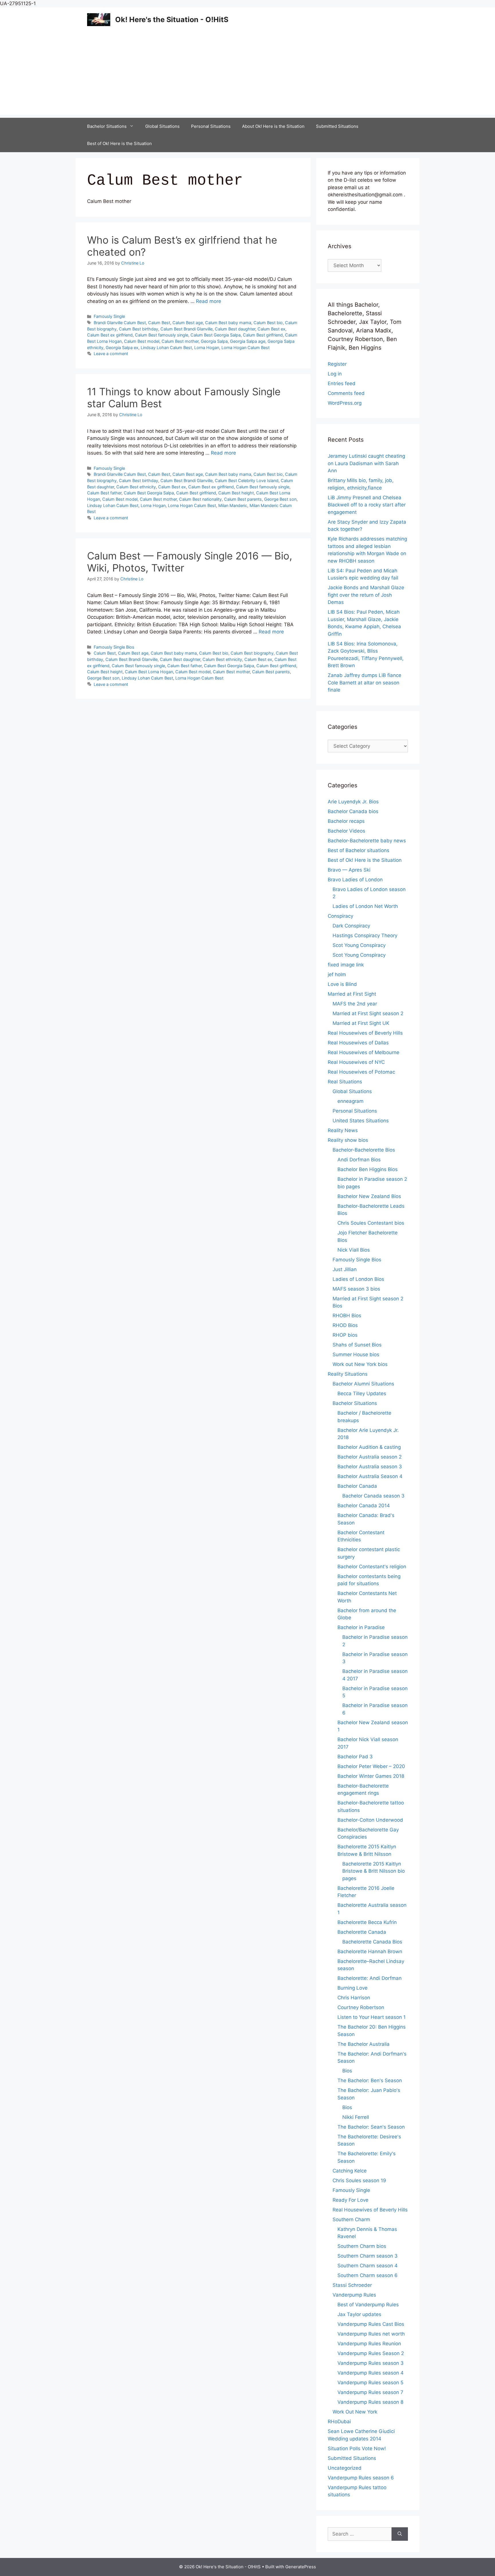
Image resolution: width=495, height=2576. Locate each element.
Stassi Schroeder (352, 2285)
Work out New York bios (360, 1364)
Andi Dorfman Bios (359, 1160)
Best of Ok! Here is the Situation (119, 143)
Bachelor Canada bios (353, 811)
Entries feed (342, 383)
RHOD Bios (345, 1325)
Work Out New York (355, 2412)
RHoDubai (339, 2422)
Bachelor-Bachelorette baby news (367, 841)
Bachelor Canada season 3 (373, 1496)
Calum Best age (188, 323)
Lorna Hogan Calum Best (245, 348)
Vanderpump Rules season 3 (371, 2363)
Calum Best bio (268, 323)
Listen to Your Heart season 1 (372, 2017)
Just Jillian (345, 1269)
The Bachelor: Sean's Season (371, 2127)
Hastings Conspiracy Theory (365, 935)
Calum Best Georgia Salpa (216, 335)
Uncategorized (345, 2468)
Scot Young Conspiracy (359, 945)
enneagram (350, 1101)
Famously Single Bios (114, 647)
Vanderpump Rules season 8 (370, 2402)
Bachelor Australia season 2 (370, 1457)
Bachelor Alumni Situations (363, 1384)
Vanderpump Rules (354, 2295)
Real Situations (345, 1082)
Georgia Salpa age (248, 341)
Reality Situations (348, 1374)
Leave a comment (111, 354)
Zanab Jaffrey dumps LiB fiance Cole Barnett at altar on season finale (365, 683)
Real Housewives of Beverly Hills (365, 1033)
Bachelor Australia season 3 (370, 1467)
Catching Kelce (350, 2171)
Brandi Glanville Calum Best (120, 323)
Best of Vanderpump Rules (368, 2305)
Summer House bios (356, 1354)
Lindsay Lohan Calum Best (166, 348)
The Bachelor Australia (364, 2044)
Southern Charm (351, 2219)
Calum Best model (142, 341)
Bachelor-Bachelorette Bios (364, 1150)
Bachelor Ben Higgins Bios (368, 1169)
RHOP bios (345, 1335)
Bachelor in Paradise (361, 1627)
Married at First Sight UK (361, 1023)
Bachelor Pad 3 (355, 1757)
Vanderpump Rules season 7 (370, 2392)
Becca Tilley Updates (362, 1393)
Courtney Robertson (361, 2007)
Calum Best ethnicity (136, 487)
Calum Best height (236, 493)
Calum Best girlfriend (263, 335)
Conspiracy (340, 916)
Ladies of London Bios (358, 1279)
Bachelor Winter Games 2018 (371, 1776)
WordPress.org (345, 403)
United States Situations (361, 1121)
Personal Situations (211, 126)
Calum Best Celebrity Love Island (247, 480)
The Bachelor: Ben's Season (370, 2080)
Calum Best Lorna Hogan (149, 672)
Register (337, 364)
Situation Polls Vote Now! (357, 2448)
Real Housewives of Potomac (361, 1072)
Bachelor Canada (357, 1486)
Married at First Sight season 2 (368, 1013)
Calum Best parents (243, 499)
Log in (335, 374)
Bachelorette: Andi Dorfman (370, 1978)
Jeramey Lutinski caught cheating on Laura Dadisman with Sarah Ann (366, 463)
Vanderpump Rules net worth (371, 2334)
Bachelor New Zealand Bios (369, 1196)
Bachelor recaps (346, 821)
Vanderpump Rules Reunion (369, 2344)
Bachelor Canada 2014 (364, 1506)
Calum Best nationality (200, 499)
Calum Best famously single (162, 335)
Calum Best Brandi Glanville (186, 329)
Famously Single (109, 316)
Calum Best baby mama (228, 323)
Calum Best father (104, 493)
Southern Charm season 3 (368, 2256)
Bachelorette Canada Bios (372, 1942)
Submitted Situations (337, 126)
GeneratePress (301, 2567)
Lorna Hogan (207, 348)
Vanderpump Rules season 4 (371, 2373)
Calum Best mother (180, 341)
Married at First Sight (352, 994)
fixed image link (346, 965)
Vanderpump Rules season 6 (361, 2478)
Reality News (343, 1130)
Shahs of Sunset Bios (357, 1345)
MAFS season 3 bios (356, 1289)
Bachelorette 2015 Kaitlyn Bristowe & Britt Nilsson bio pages (374, 1871)
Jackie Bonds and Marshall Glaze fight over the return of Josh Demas (366, 595)
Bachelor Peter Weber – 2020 (371, 1766)
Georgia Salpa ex (122, 348)
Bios (347, 2071)
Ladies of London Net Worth (365, 906)
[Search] (400, 2534)
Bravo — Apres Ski (349, 870)
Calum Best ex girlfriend (110, 335)
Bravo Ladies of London (355, 880)
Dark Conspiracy (351, 926)
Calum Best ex (271, 329)
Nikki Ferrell (356, 2117)
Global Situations (162, 126)
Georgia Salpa (214, 341)
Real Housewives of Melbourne (364, 1052)
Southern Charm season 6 (368, 2275)
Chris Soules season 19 (359, 2180)
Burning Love (352, 1988)
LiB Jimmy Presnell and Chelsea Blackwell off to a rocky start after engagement (367, 505)
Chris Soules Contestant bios (371, 1223)
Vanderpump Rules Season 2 (371, 2353)
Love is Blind (342, 984)
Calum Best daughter (235, 329)
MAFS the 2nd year (355, 1004)
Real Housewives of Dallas (358, 1043)
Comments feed (346, 393)
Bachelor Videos (346, 831)
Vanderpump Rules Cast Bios (371, 2324)
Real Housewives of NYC (356, 1062)
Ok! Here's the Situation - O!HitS (172, 19)
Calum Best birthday (139, 329)
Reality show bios (348, 1140)
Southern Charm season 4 (368, 2266)
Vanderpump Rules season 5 (370, 2383)
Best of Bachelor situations (359, 850)
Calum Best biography (252, 653)
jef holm (337, 974)
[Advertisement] (247, 75)
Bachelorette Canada (362, 1932)
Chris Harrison (354, 1998)
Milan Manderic (233, 505)
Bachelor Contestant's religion (372, 1567)
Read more (209, 301)
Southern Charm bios (362, 2246)
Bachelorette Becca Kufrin (367, 1922)
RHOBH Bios (347, 1316)
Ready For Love (350, 2200)
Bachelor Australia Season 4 (370, 1476)
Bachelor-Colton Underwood (370, 1820)
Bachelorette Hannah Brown (370, 1951)
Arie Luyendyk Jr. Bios (353, 802)
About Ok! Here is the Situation (273, 126)
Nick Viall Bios (354, 1250)
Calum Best (159, 323)
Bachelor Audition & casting (369, 1447)
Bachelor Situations (107, 126)
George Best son (280, 499)
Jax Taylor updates (359, 2314)
